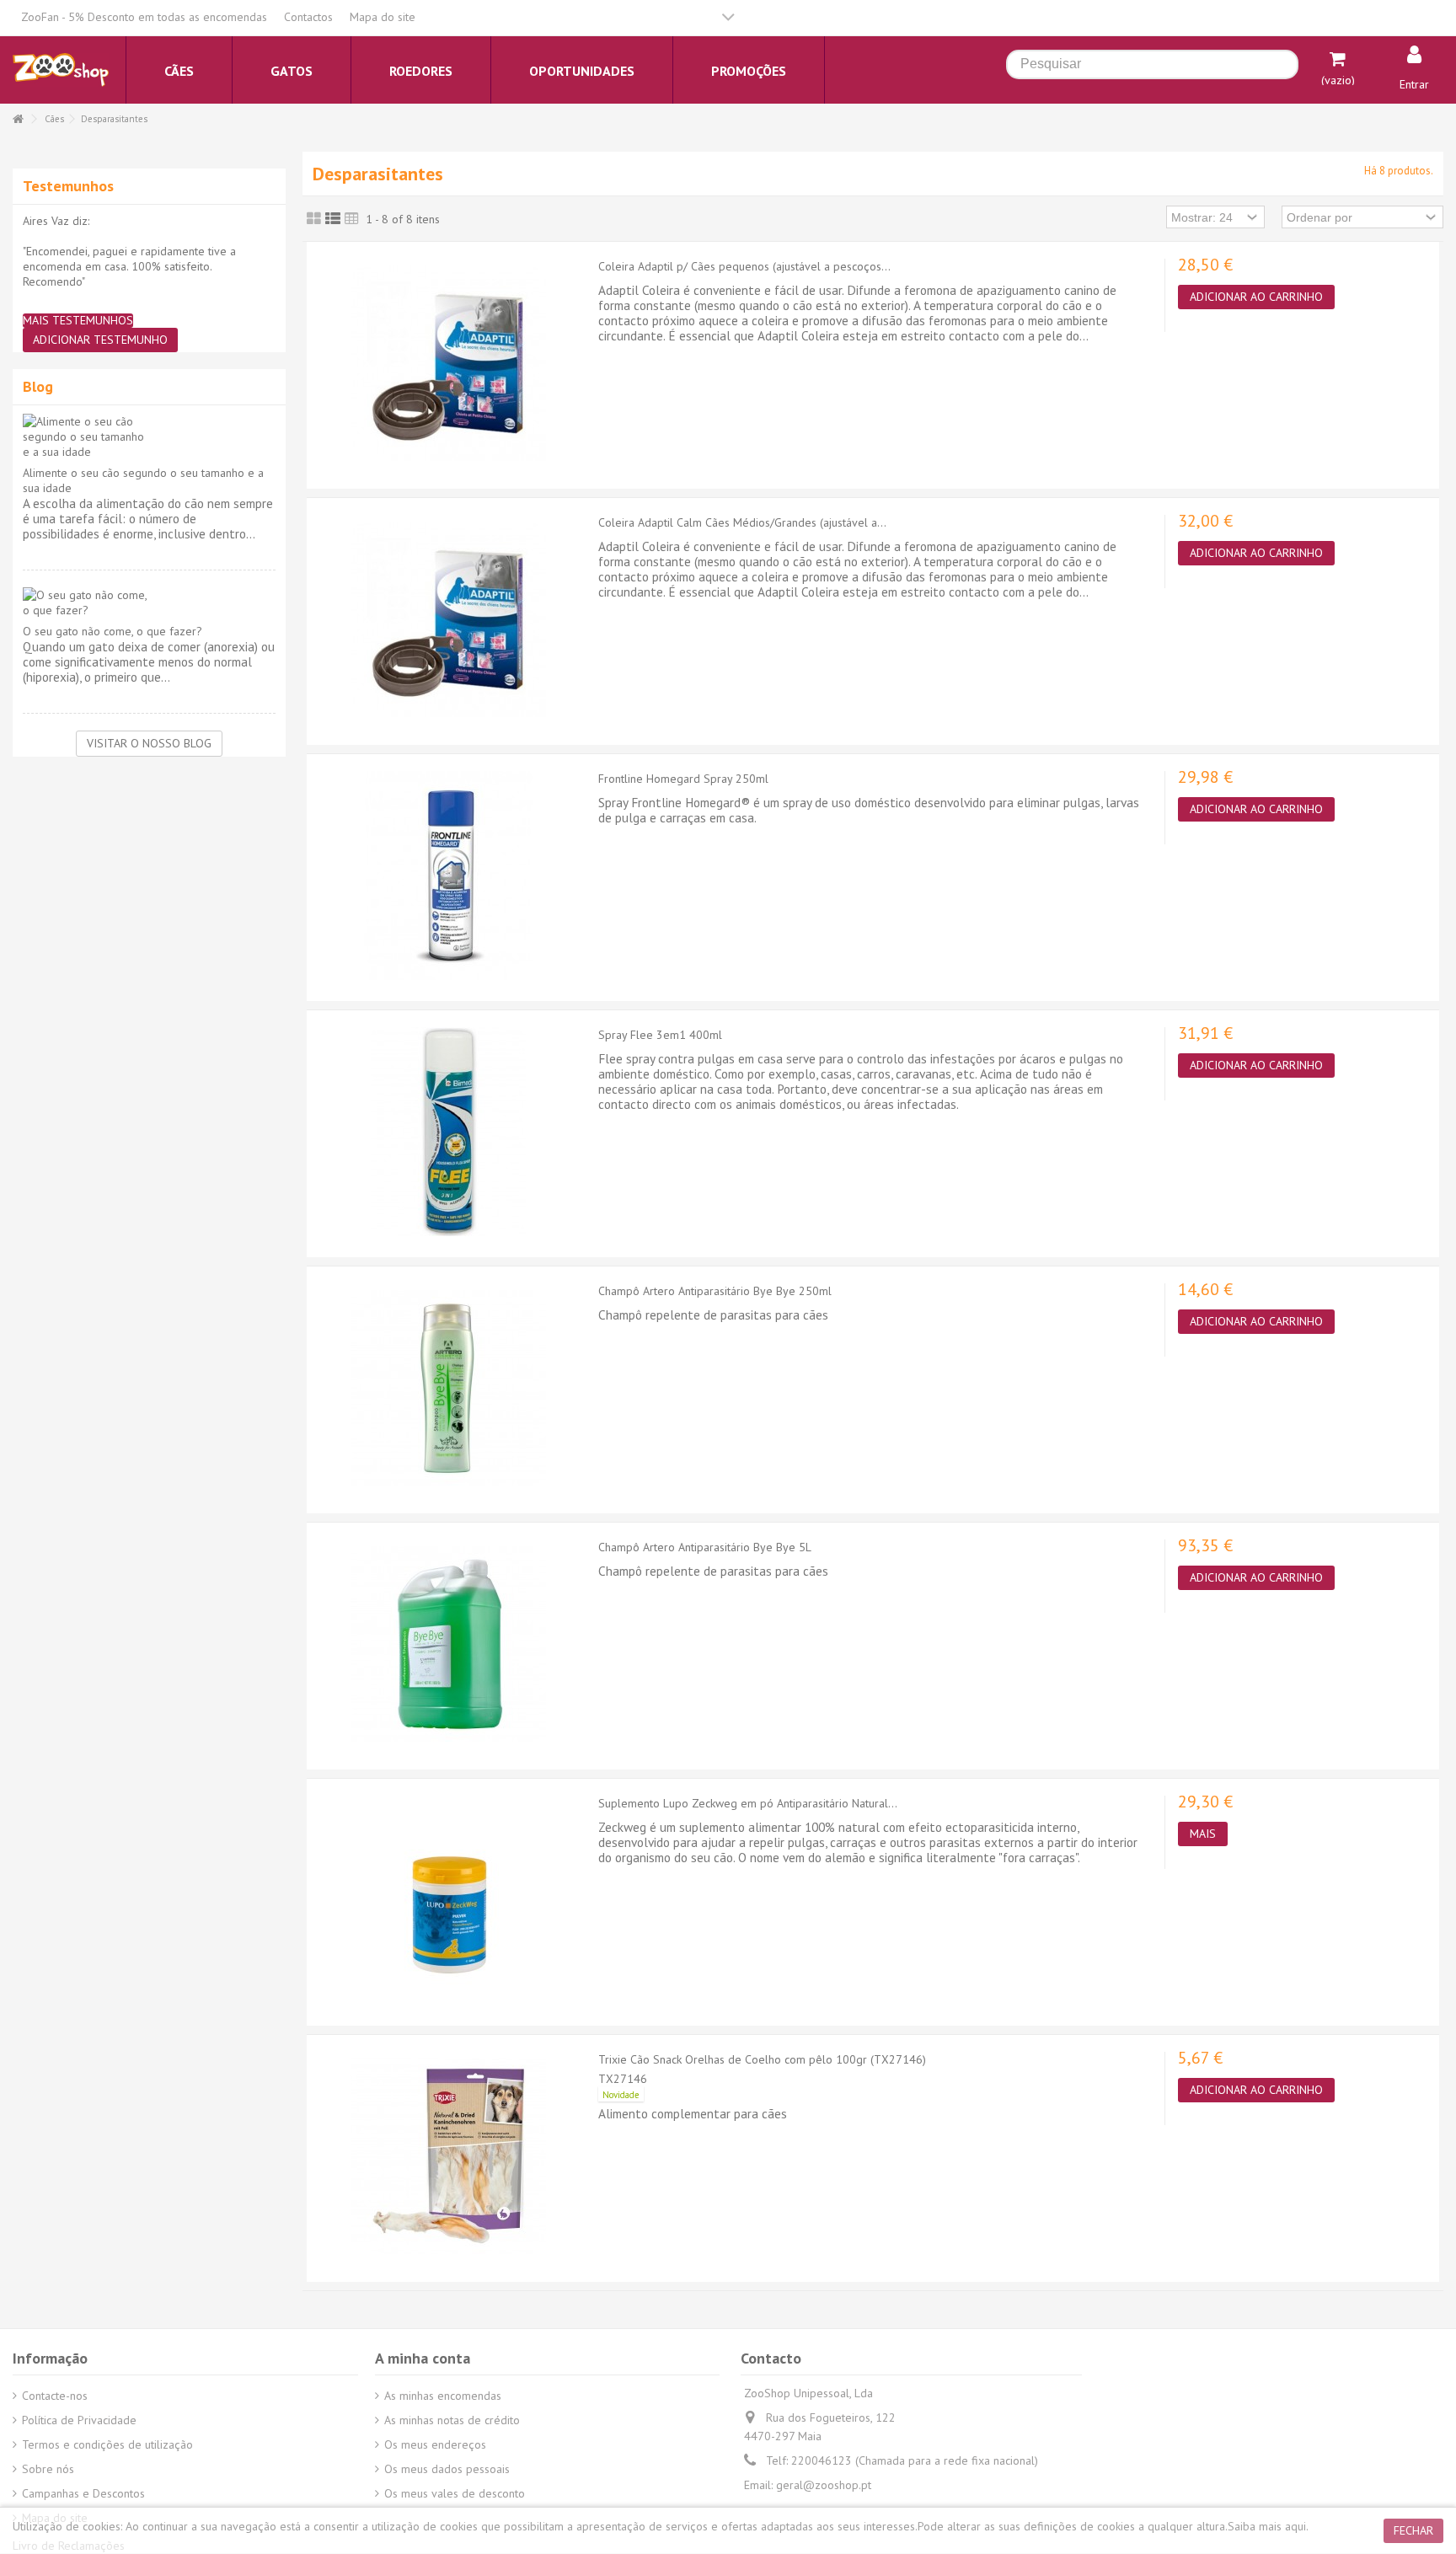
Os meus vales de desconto (455, 2493)
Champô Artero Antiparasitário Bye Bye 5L (705, 1547)
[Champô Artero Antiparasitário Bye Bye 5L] (448, 1644)
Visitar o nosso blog (149, 743)
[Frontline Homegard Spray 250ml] (448, 875)
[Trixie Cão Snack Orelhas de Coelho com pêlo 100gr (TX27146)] (448, 2156)
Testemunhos (68, 186)
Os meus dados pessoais (447, 2469)
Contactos (308, 17)
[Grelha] (314, 219)
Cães (54, 119)
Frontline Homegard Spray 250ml (683, 779)
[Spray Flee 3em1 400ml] (448, 1132)
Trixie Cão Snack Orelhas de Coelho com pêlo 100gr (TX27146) (762, 2059)
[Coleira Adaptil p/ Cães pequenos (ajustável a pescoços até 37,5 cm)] (448, 363)
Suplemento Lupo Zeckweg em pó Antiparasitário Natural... (748, 1803)
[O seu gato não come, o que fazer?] (149, 602)
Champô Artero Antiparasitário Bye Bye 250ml (715, 1291)
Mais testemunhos (78, 321)
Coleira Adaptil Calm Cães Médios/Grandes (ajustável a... (742, 522)
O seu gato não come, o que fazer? (112, 631)
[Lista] (333, 219)
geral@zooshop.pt (824, 2485)
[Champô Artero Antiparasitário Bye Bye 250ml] (448, 1388)
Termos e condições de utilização (107, 2444)
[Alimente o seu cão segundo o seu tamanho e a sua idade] (149, 436)
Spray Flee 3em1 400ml (660, 1035)
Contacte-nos (55, 2396)
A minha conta (423, 2358)
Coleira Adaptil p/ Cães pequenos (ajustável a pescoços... (744, 266)
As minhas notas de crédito (452, 2420)
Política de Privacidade (79, 2420)
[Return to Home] (18, 119)
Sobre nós (48, 2469)
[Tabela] (352, 219)
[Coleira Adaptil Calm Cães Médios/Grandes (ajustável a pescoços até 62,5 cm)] (448, 619)
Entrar (1414, 84)
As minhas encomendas (443, 2396)
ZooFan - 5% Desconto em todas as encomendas (144, 17)
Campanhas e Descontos (83, 2493)
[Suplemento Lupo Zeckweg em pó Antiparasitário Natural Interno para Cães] (448, 1900)
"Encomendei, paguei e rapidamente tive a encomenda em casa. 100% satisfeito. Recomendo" (129, 266)
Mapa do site (383, 17)
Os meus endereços (435, 2444)
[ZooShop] (61, 69)
